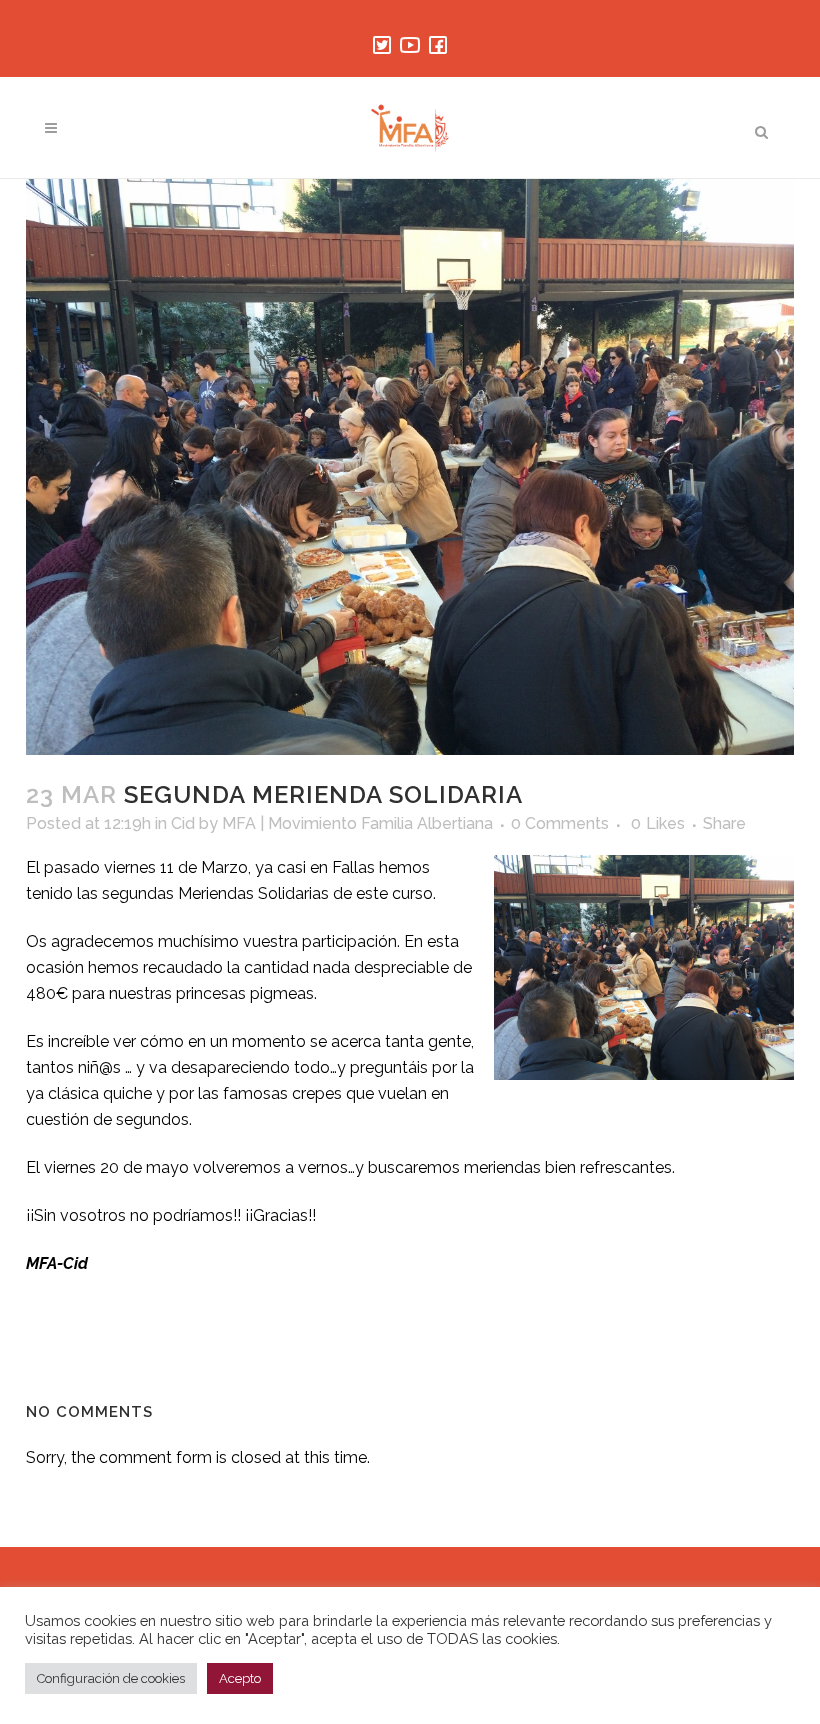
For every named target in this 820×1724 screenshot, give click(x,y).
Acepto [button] (240, 1678)
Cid (183, 823)
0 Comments (560, 823)
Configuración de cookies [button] (111, 1678)
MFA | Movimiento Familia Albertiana (357, 823)
